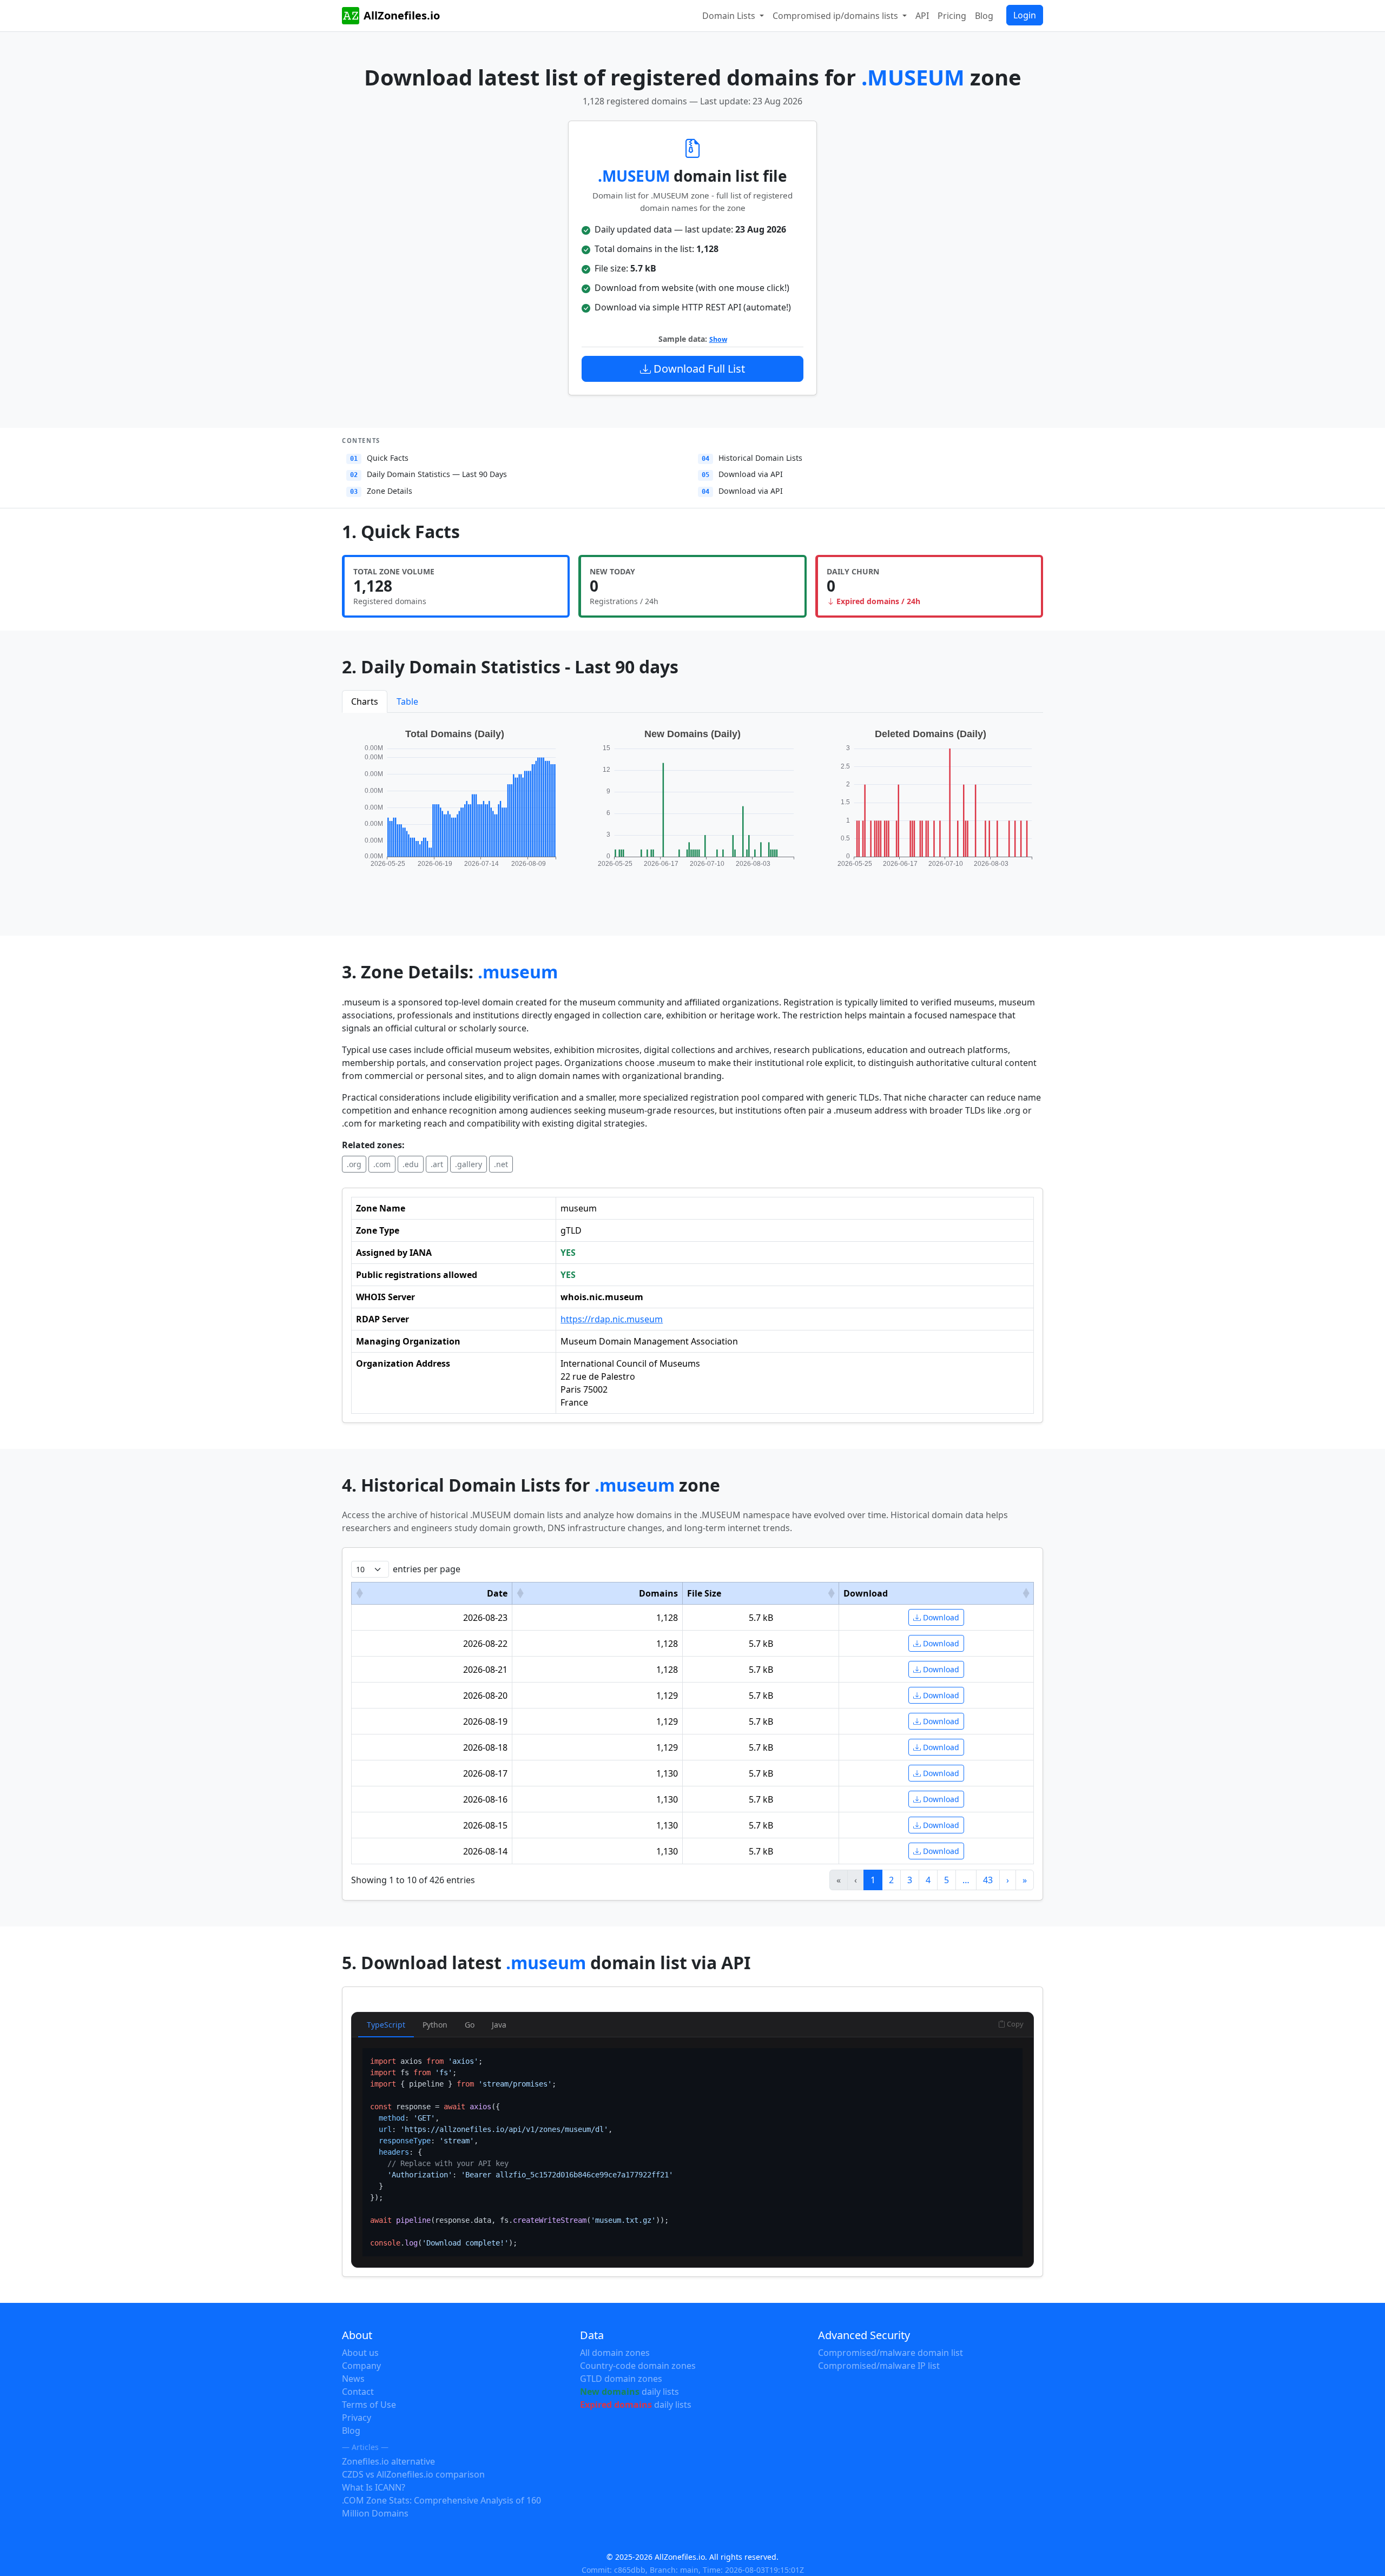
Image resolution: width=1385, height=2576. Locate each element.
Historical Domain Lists (752, 458)
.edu (411, 1164)
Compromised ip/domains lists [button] (836, 16)
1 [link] (873, 1880)
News (353, 2379)
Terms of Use (369, 2405)
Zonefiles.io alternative (388, 2461)
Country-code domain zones (638, 2366)
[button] (359, 1593)
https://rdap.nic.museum (612, 1319)
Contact (358, 2392)
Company (361, 2366)
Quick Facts (379, 458)
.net (501, 1164)
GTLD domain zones (621, 2379)
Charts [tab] (365, 701)
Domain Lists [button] (730, 16)
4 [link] (928, 1880)
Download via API (742, 474)
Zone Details (381, 491)
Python (435, 2025)
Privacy (357, 2418)
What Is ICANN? (374, 2487)
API (922, 16)
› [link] (1008, 1880)
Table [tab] (407, 701)
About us (360, 2353)
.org (354, 1164)
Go (470, 2025)
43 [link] (988, 1880)
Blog (984, 16)
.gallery (469, 1164)
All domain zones (615, 2353)
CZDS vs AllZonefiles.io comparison (413, 2474)
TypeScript (386, 2025)
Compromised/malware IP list (879, 2366)
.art (437, 1164)
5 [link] (947, 1880)
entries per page (427, 1569)
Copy (1014, 2024)
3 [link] (910, 1880)
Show (718, 339)
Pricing (952, 16)
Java (499, 2025)
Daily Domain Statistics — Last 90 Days (428, 474)
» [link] (1025, 1880)
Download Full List (698, 369)
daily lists (629, 2392)
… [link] (966, 1880)
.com (382, 1164)
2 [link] (891, 1880)
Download (940, 1617)
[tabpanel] (692, 809)
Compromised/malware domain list (891, 2353)
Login (1025, 15)
